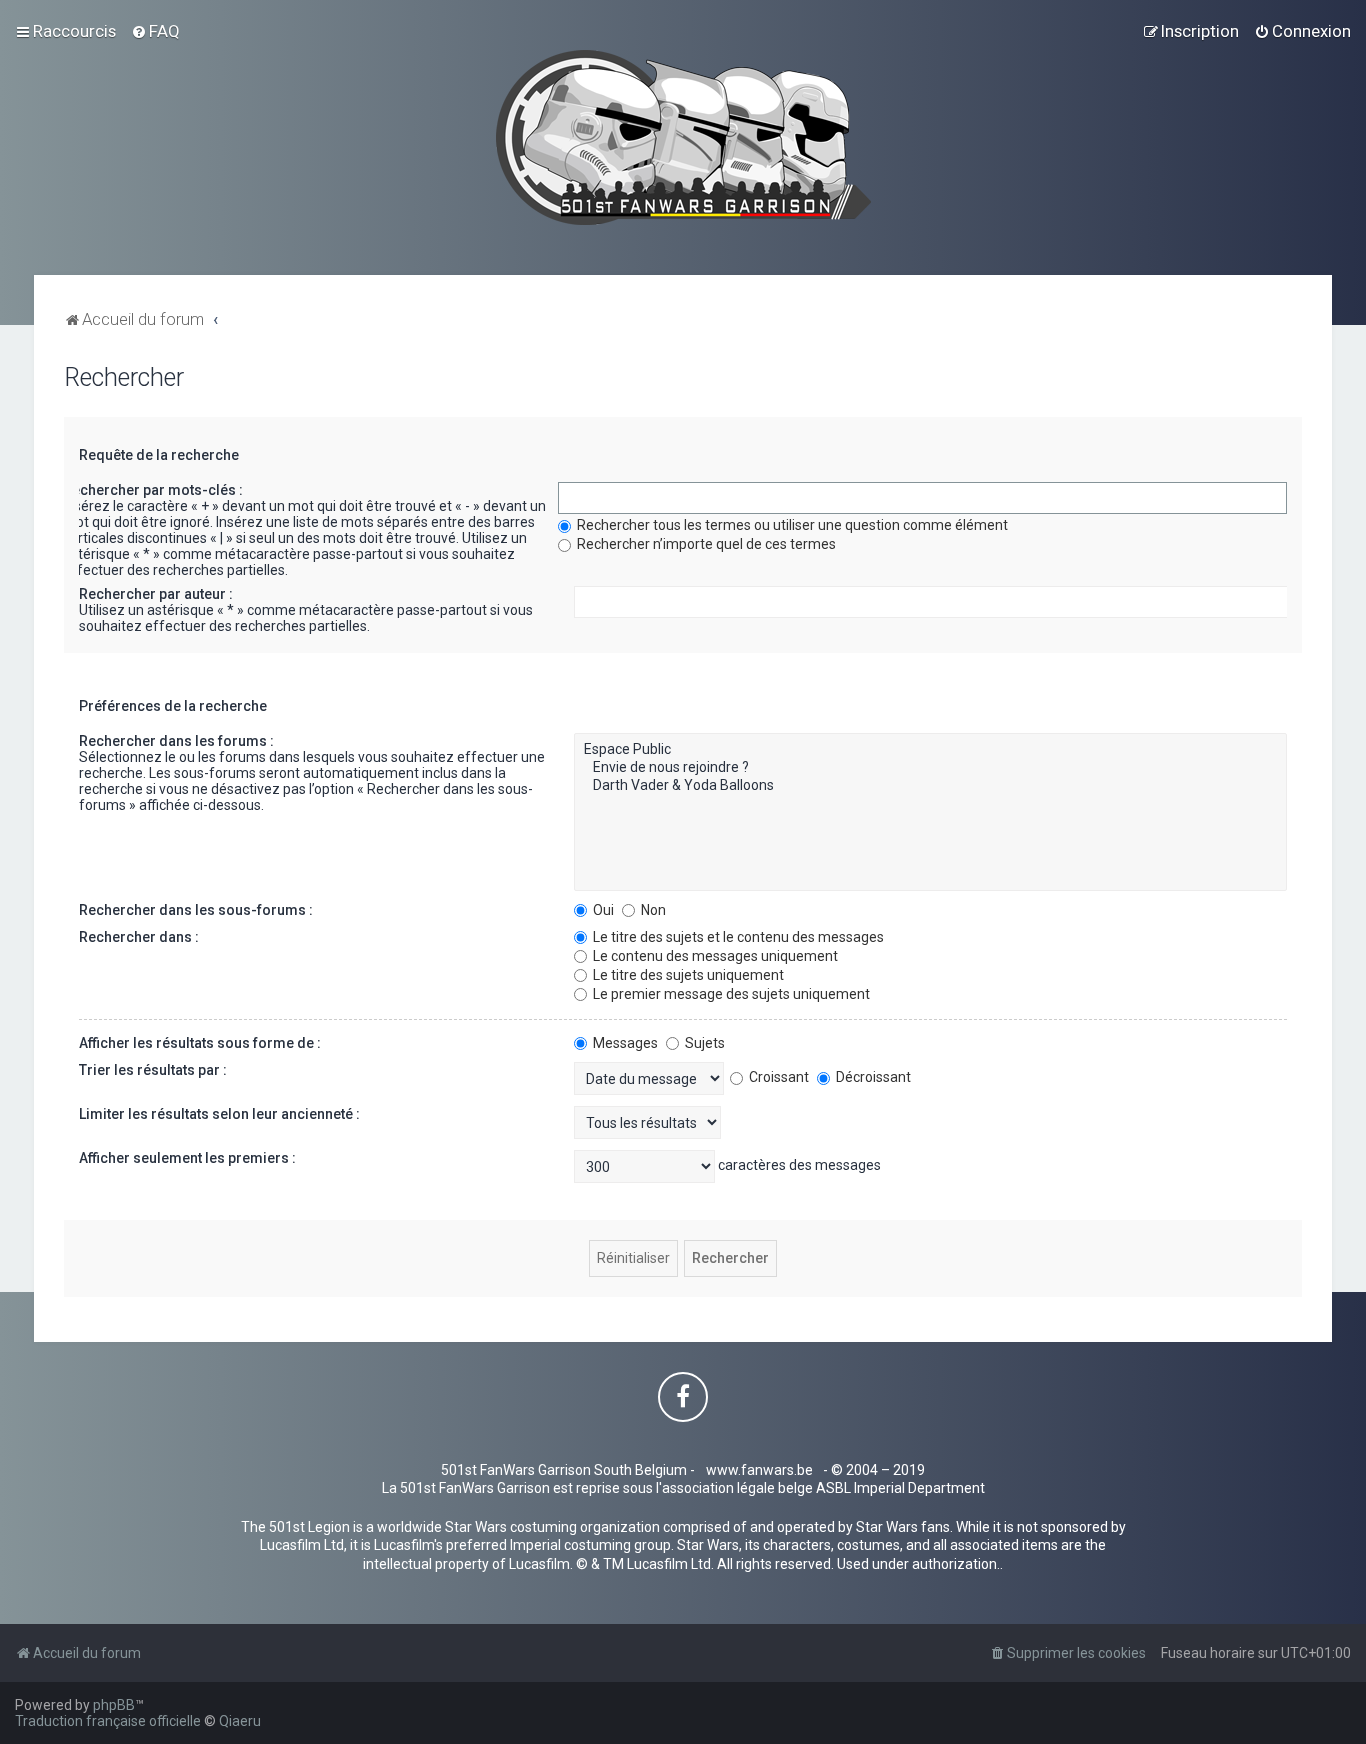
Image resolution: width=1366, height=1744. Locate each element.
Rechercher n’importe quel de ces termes (705, 544)
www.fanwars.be (759, 1470)
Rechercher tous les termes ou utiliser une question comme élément (791, 525)
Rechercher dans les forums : (176, 741)
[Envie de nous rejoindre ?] (930, 768)
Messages (624, 1043)
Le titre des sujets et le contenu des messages (737, 937)
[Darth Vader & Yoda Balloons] (930, 786)
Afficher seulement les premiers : (187, 1158)
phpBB (114, 1705)
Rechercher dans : (139, 937)
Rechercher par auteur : (156, 594)
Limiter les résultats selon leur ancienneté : (219, 1114)
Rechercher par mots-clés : (153, 490)
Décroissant (872, 1077)
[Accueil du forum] (683, 137)
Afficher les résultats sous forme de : (200, 1043)
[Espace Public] (930, 750)
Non (652, 910)
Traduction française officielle (108, 1721)
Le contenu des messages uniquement (714, 956)
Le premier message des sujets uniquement (730, 994)
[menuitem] (155, 31)
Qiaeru (240, 1721)
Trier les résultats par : (153, 1070)
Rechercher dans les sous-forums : (196, 910)
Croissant (777, 1077)
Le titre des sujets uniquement (687, 975)
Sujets (703, 1043)
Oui (602, 910)
